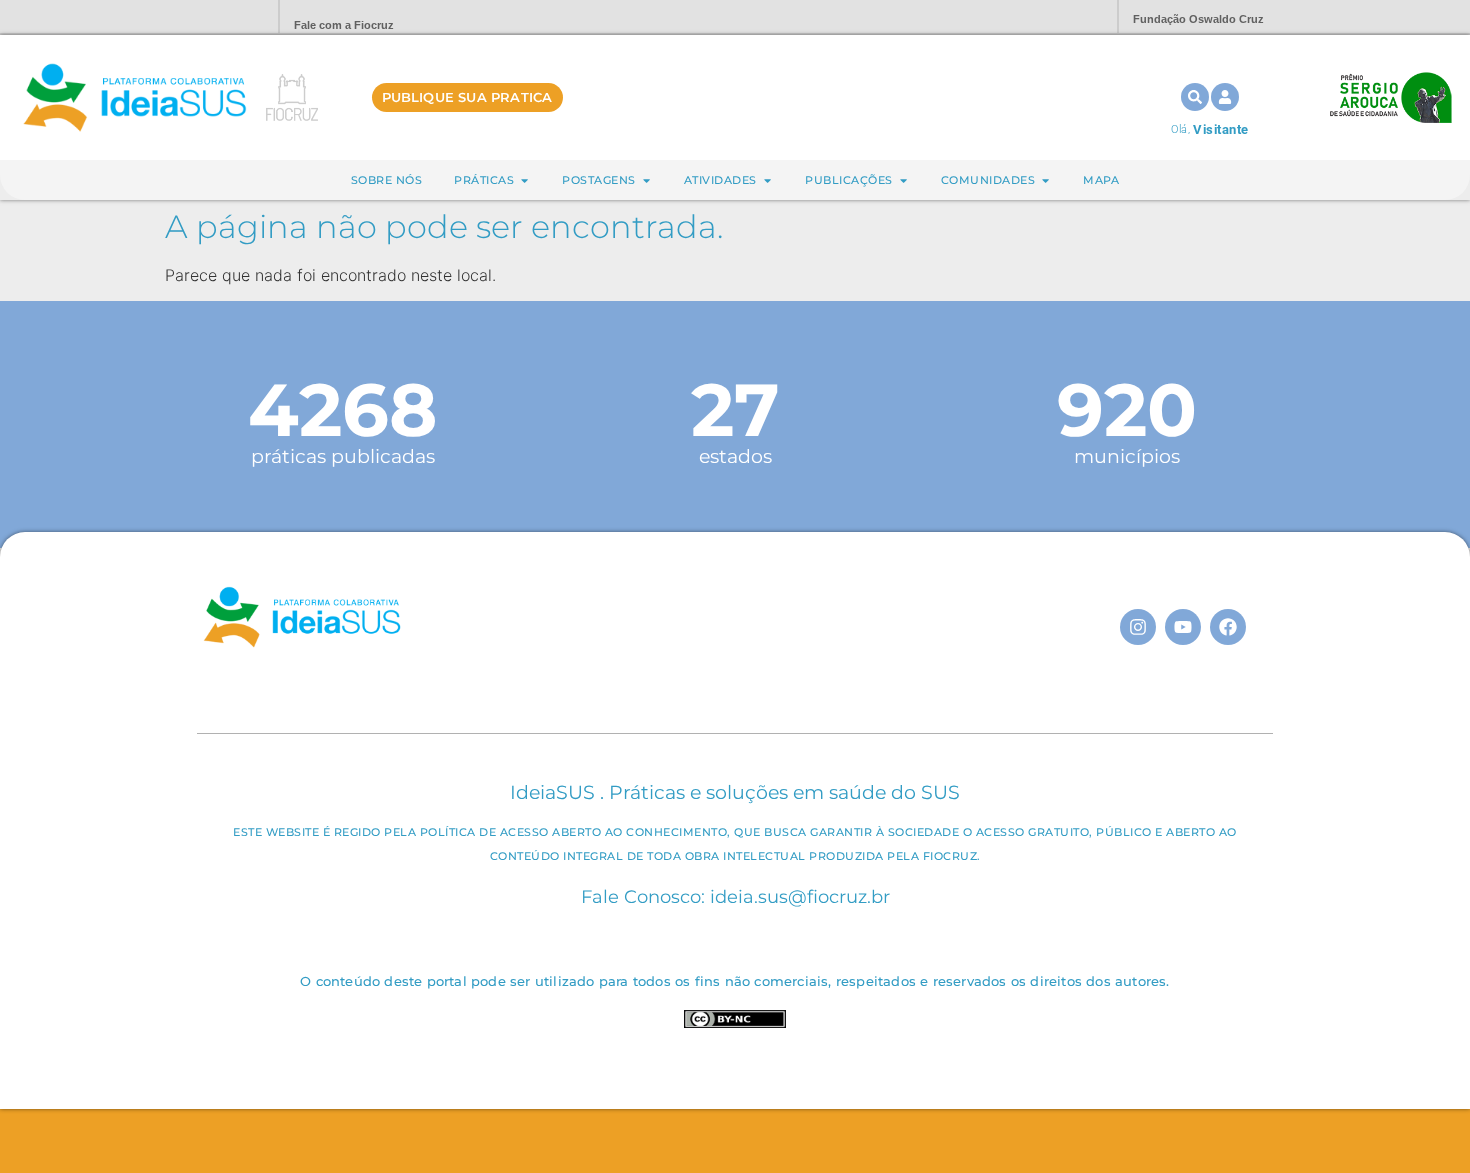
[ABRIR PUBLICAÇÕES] (903, 180)
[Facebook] (1228, 627)
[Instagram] (1138, 627)
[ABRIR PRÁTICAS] (524, 180)
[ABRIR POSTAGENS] (646, 180)
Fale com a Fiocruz (344, 25)
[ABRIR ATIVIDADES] (767, 180)
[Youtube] (1183, 627)
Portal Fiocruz (215, 17)
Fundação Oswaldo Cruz (1198, 19)
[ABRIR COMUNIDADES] (1045, 180)
